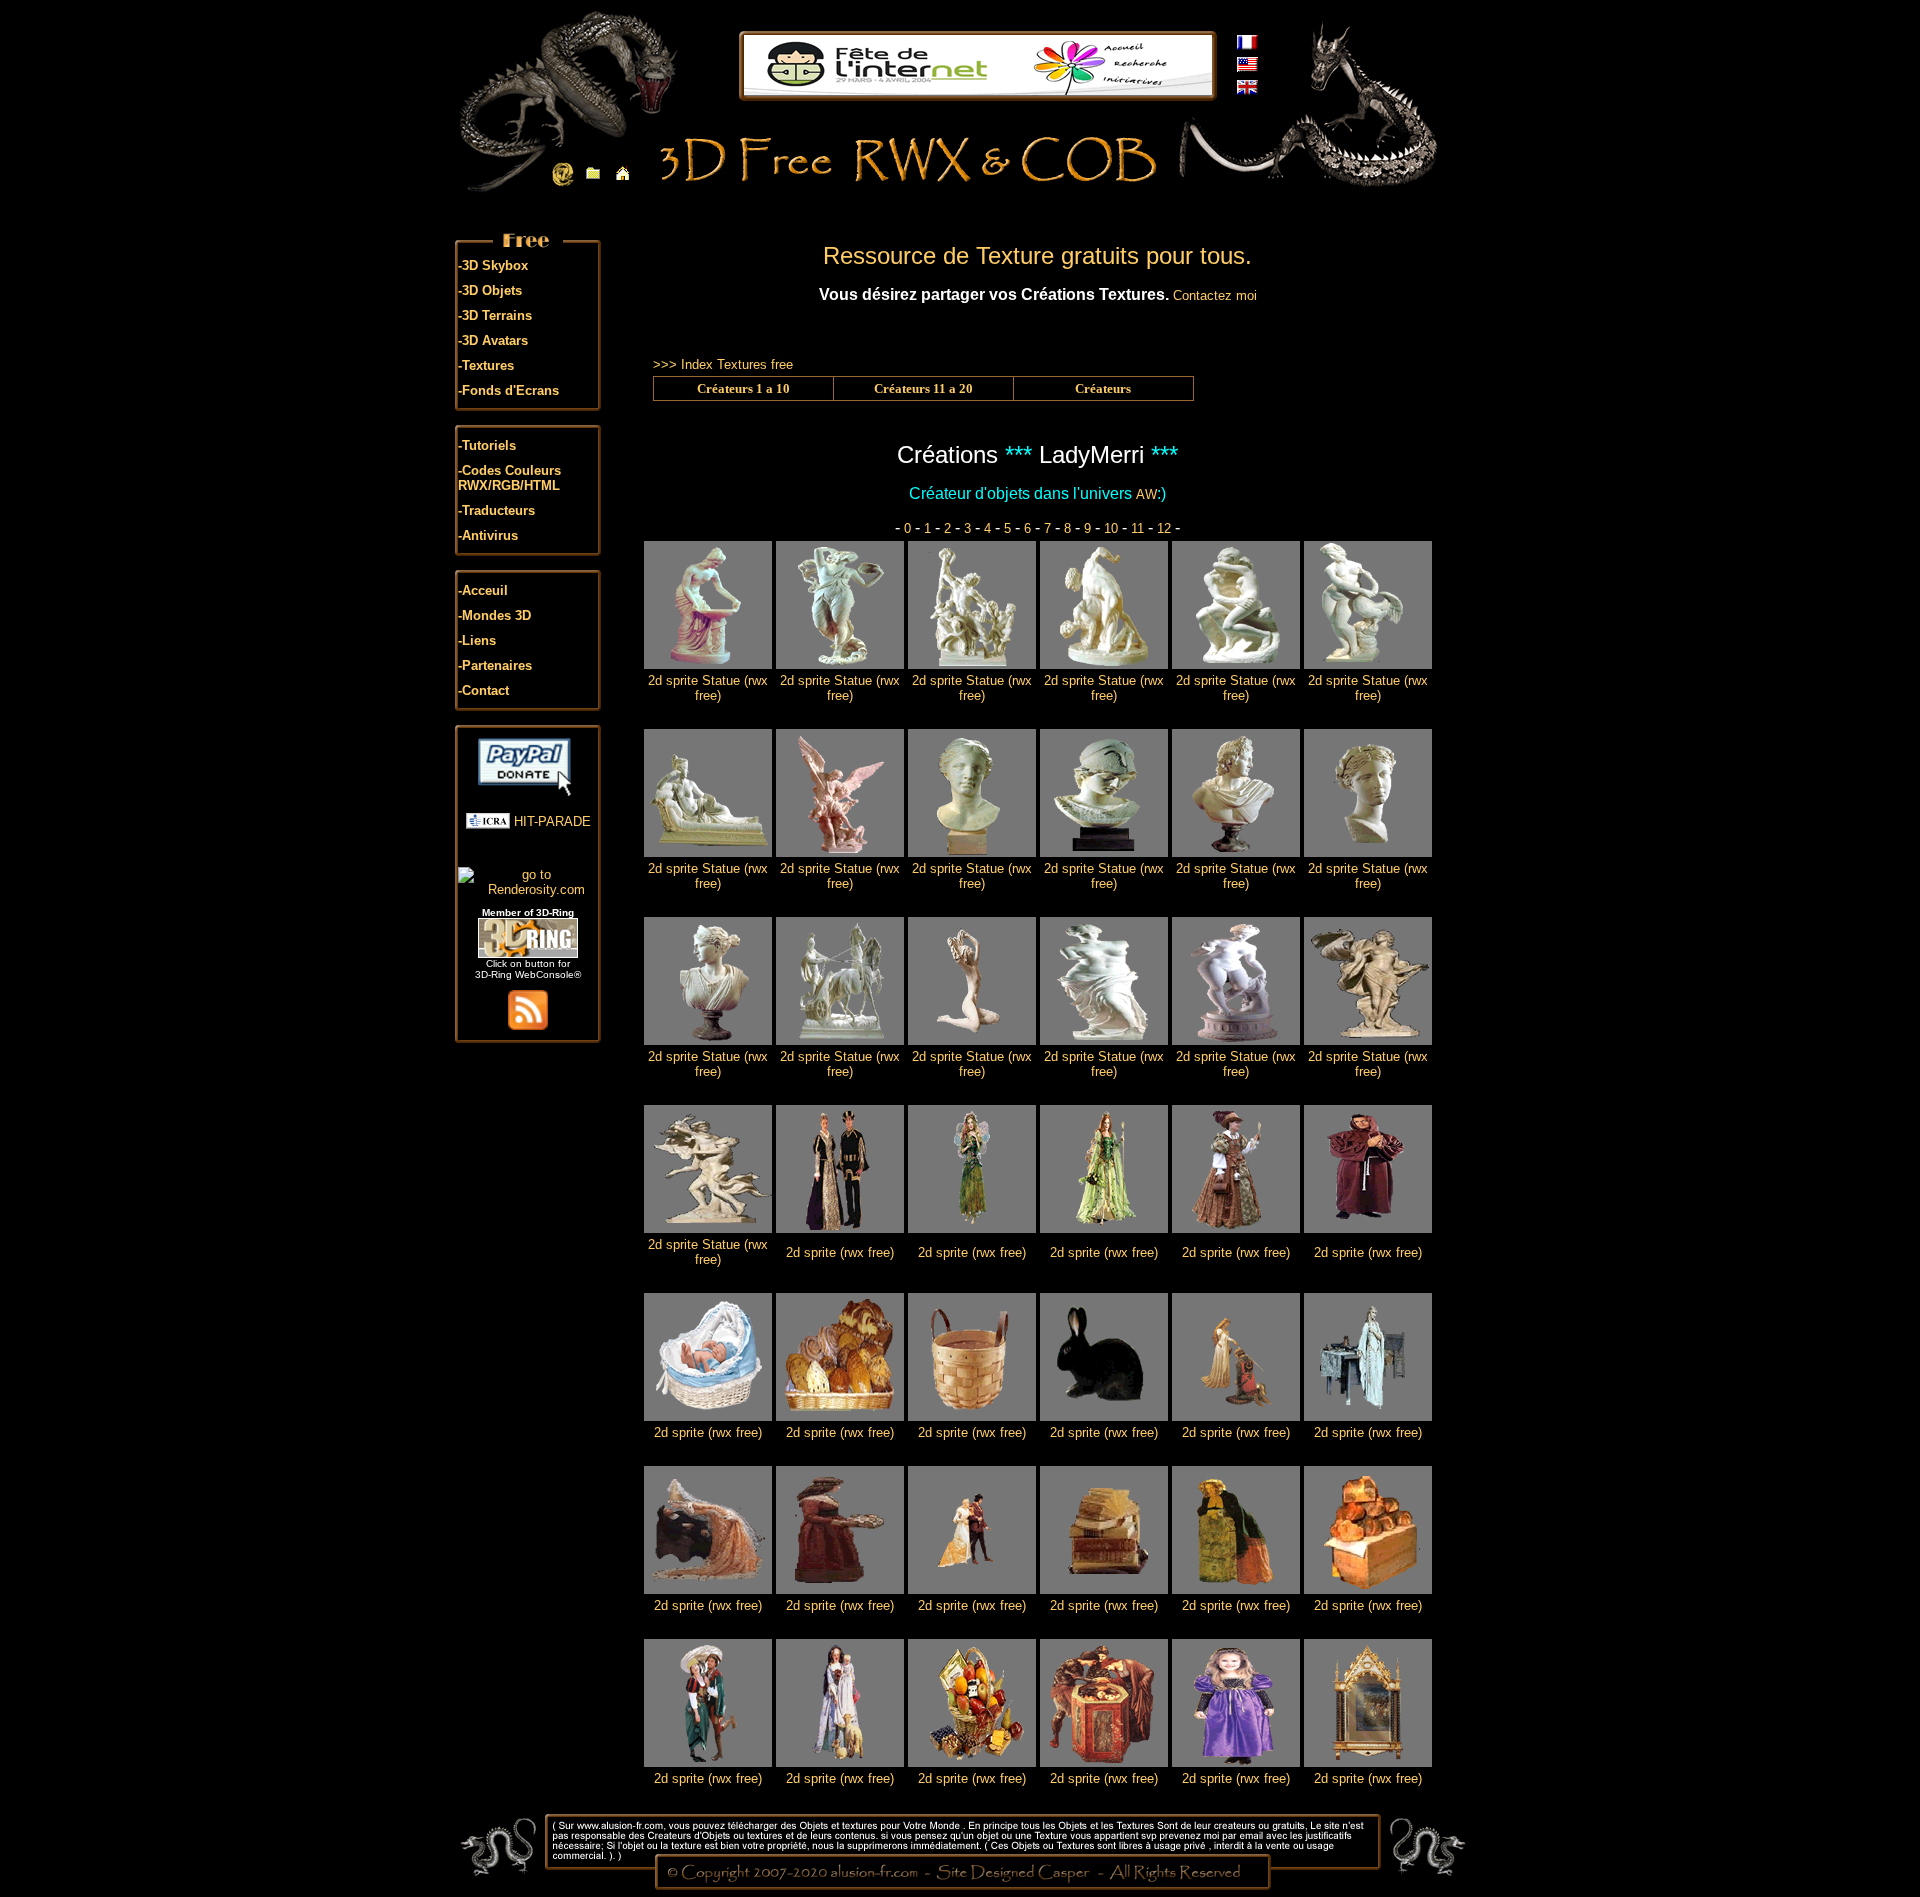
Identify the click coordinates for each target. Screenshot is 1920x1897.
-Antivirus (488, 535)
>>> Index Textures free (723, 364)
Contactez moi (1215, 295)
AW (1146, 494)
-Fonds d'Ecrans (508, 390)
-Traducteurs (496, 510)
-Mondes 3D (494, 615)
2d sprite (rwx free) (840, 1252)
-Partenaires (495, 665)
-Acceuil (483, 590)
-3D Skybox (493, 265)
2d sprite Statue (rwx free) (708, 688)
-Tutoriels (487, 445)
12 (1164, 528)
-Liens (477, 640)
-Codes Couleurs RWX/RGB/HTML (509, 478)
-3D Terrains (495, 315)
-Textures (486, 365)
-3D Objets (490, 290)
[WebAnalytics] (528, 852)
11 (1137, 528)
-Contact (483, 690)
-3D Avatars (493, 340)
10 (1111, 528)
